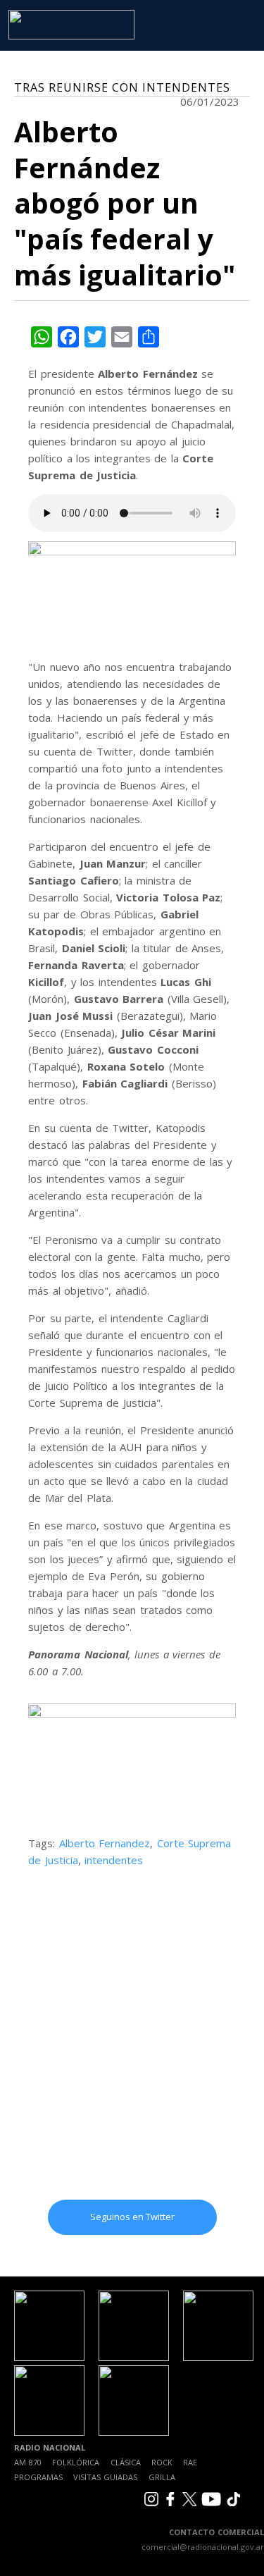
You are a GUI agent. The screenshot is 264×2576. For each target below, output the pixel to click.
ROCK (162, 2462)
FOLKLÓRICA (76, 2462)
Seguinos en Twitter (132, 2217)
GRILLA (162, 2477)
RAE (190, 2462)
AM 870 (28, 2462)
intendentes (114, 1860)
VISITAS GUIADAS (105, 2477)
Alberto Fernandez (105, 1843)
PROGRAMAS (38, 2477)
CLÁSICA (126, 2462)
